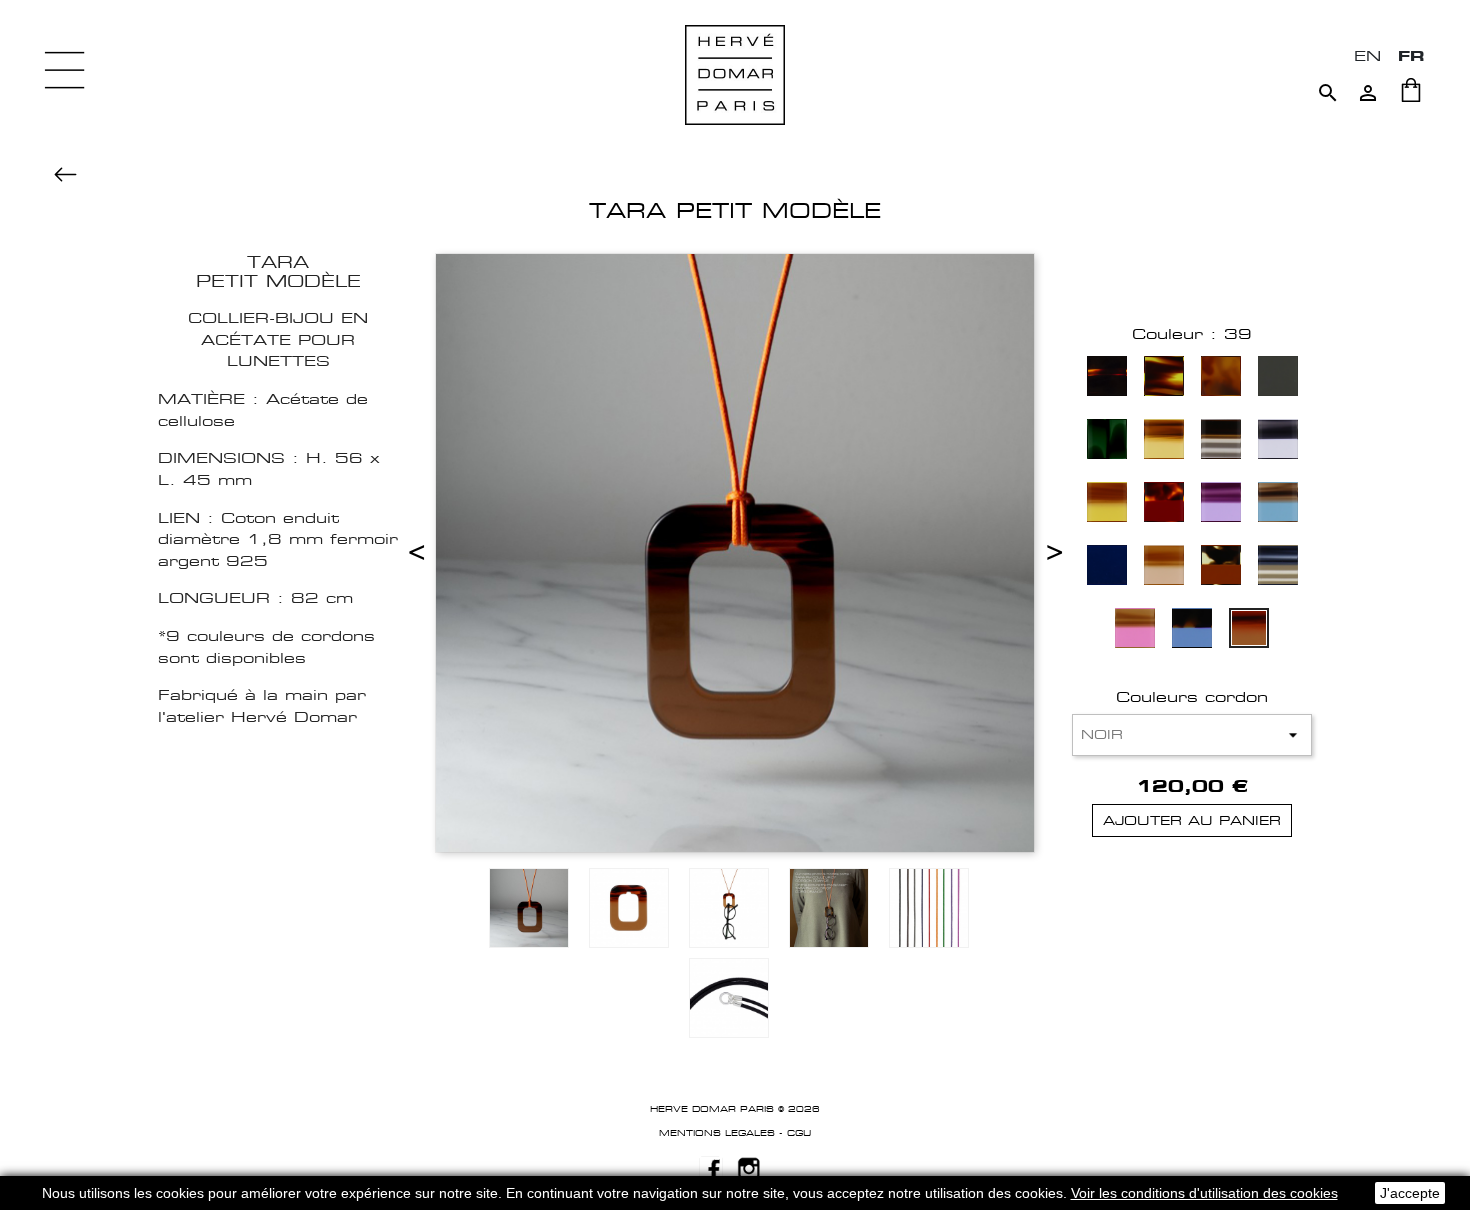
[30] (1278, 504)
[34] (1221, 567)
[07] (1164, 378)
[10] (1278, 378)
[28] (1164, 504)
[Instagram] (749, 1167)
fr (1411, 55)
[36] (1135, 630)
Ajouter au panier (1192, 820)
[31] (1107, 567)
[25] (1221, 441)
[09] (1221, 378)
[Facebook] (711, 1167)
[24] (1164, 441)
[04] (1107, 378)
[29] (1221, 504)
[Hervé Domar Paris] (735, 73)
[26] (1278, 441)
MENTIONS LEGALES (717, 1133)
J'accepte (1410, 1193)
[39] (1249, 630)
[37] (1192, 630)
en (1367, 55)
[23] (1107, 441)
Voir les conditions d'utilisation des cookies (1204, 1193)
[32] (1164, 567)
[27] (1107, 504)
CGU (799, 1133)
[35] (1278, 567)
